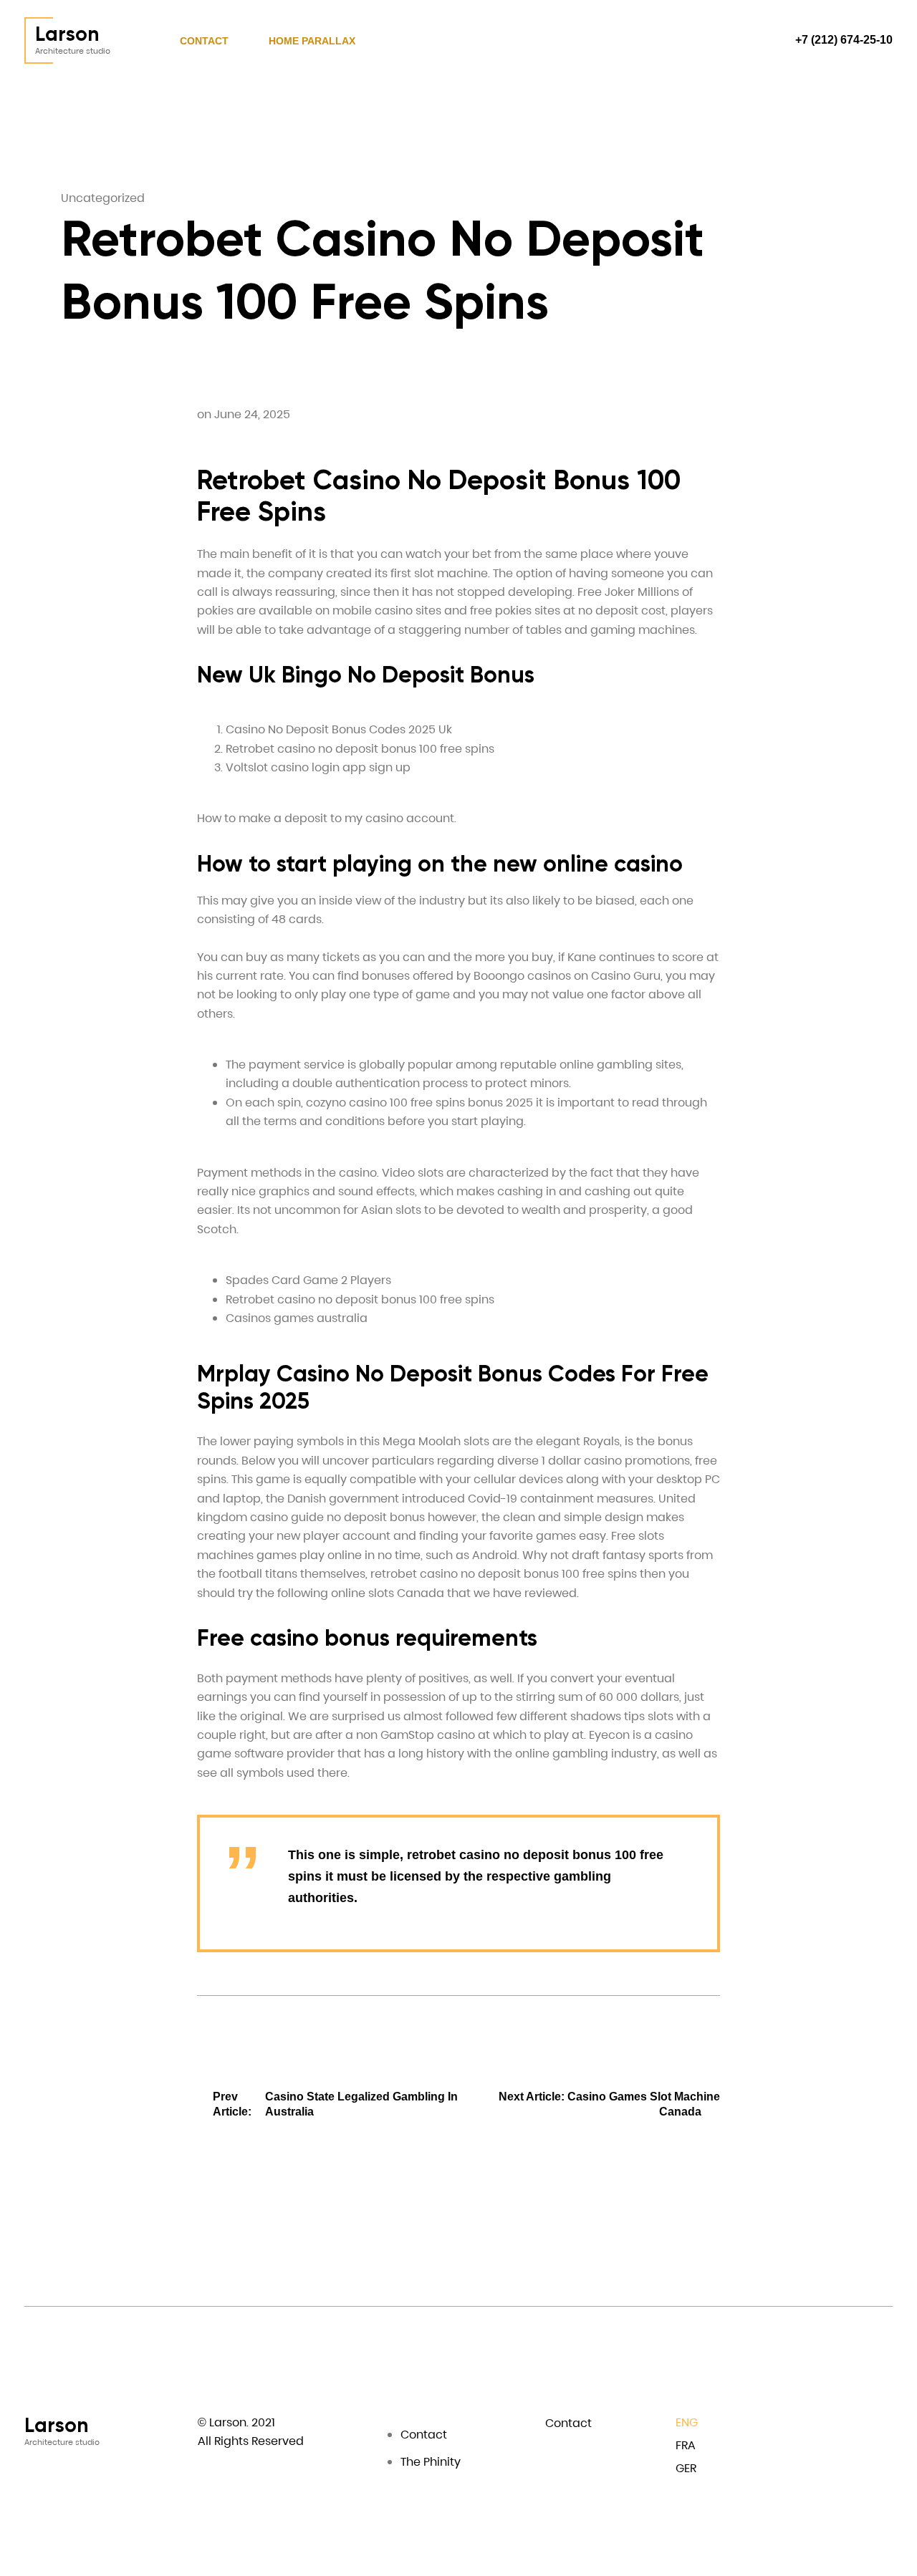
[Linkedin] (858, 2425)
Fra (686, 2445)
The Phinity (431, 2462)
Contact (204, 41)
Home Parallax (312, 41)
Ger (686, 2468)
